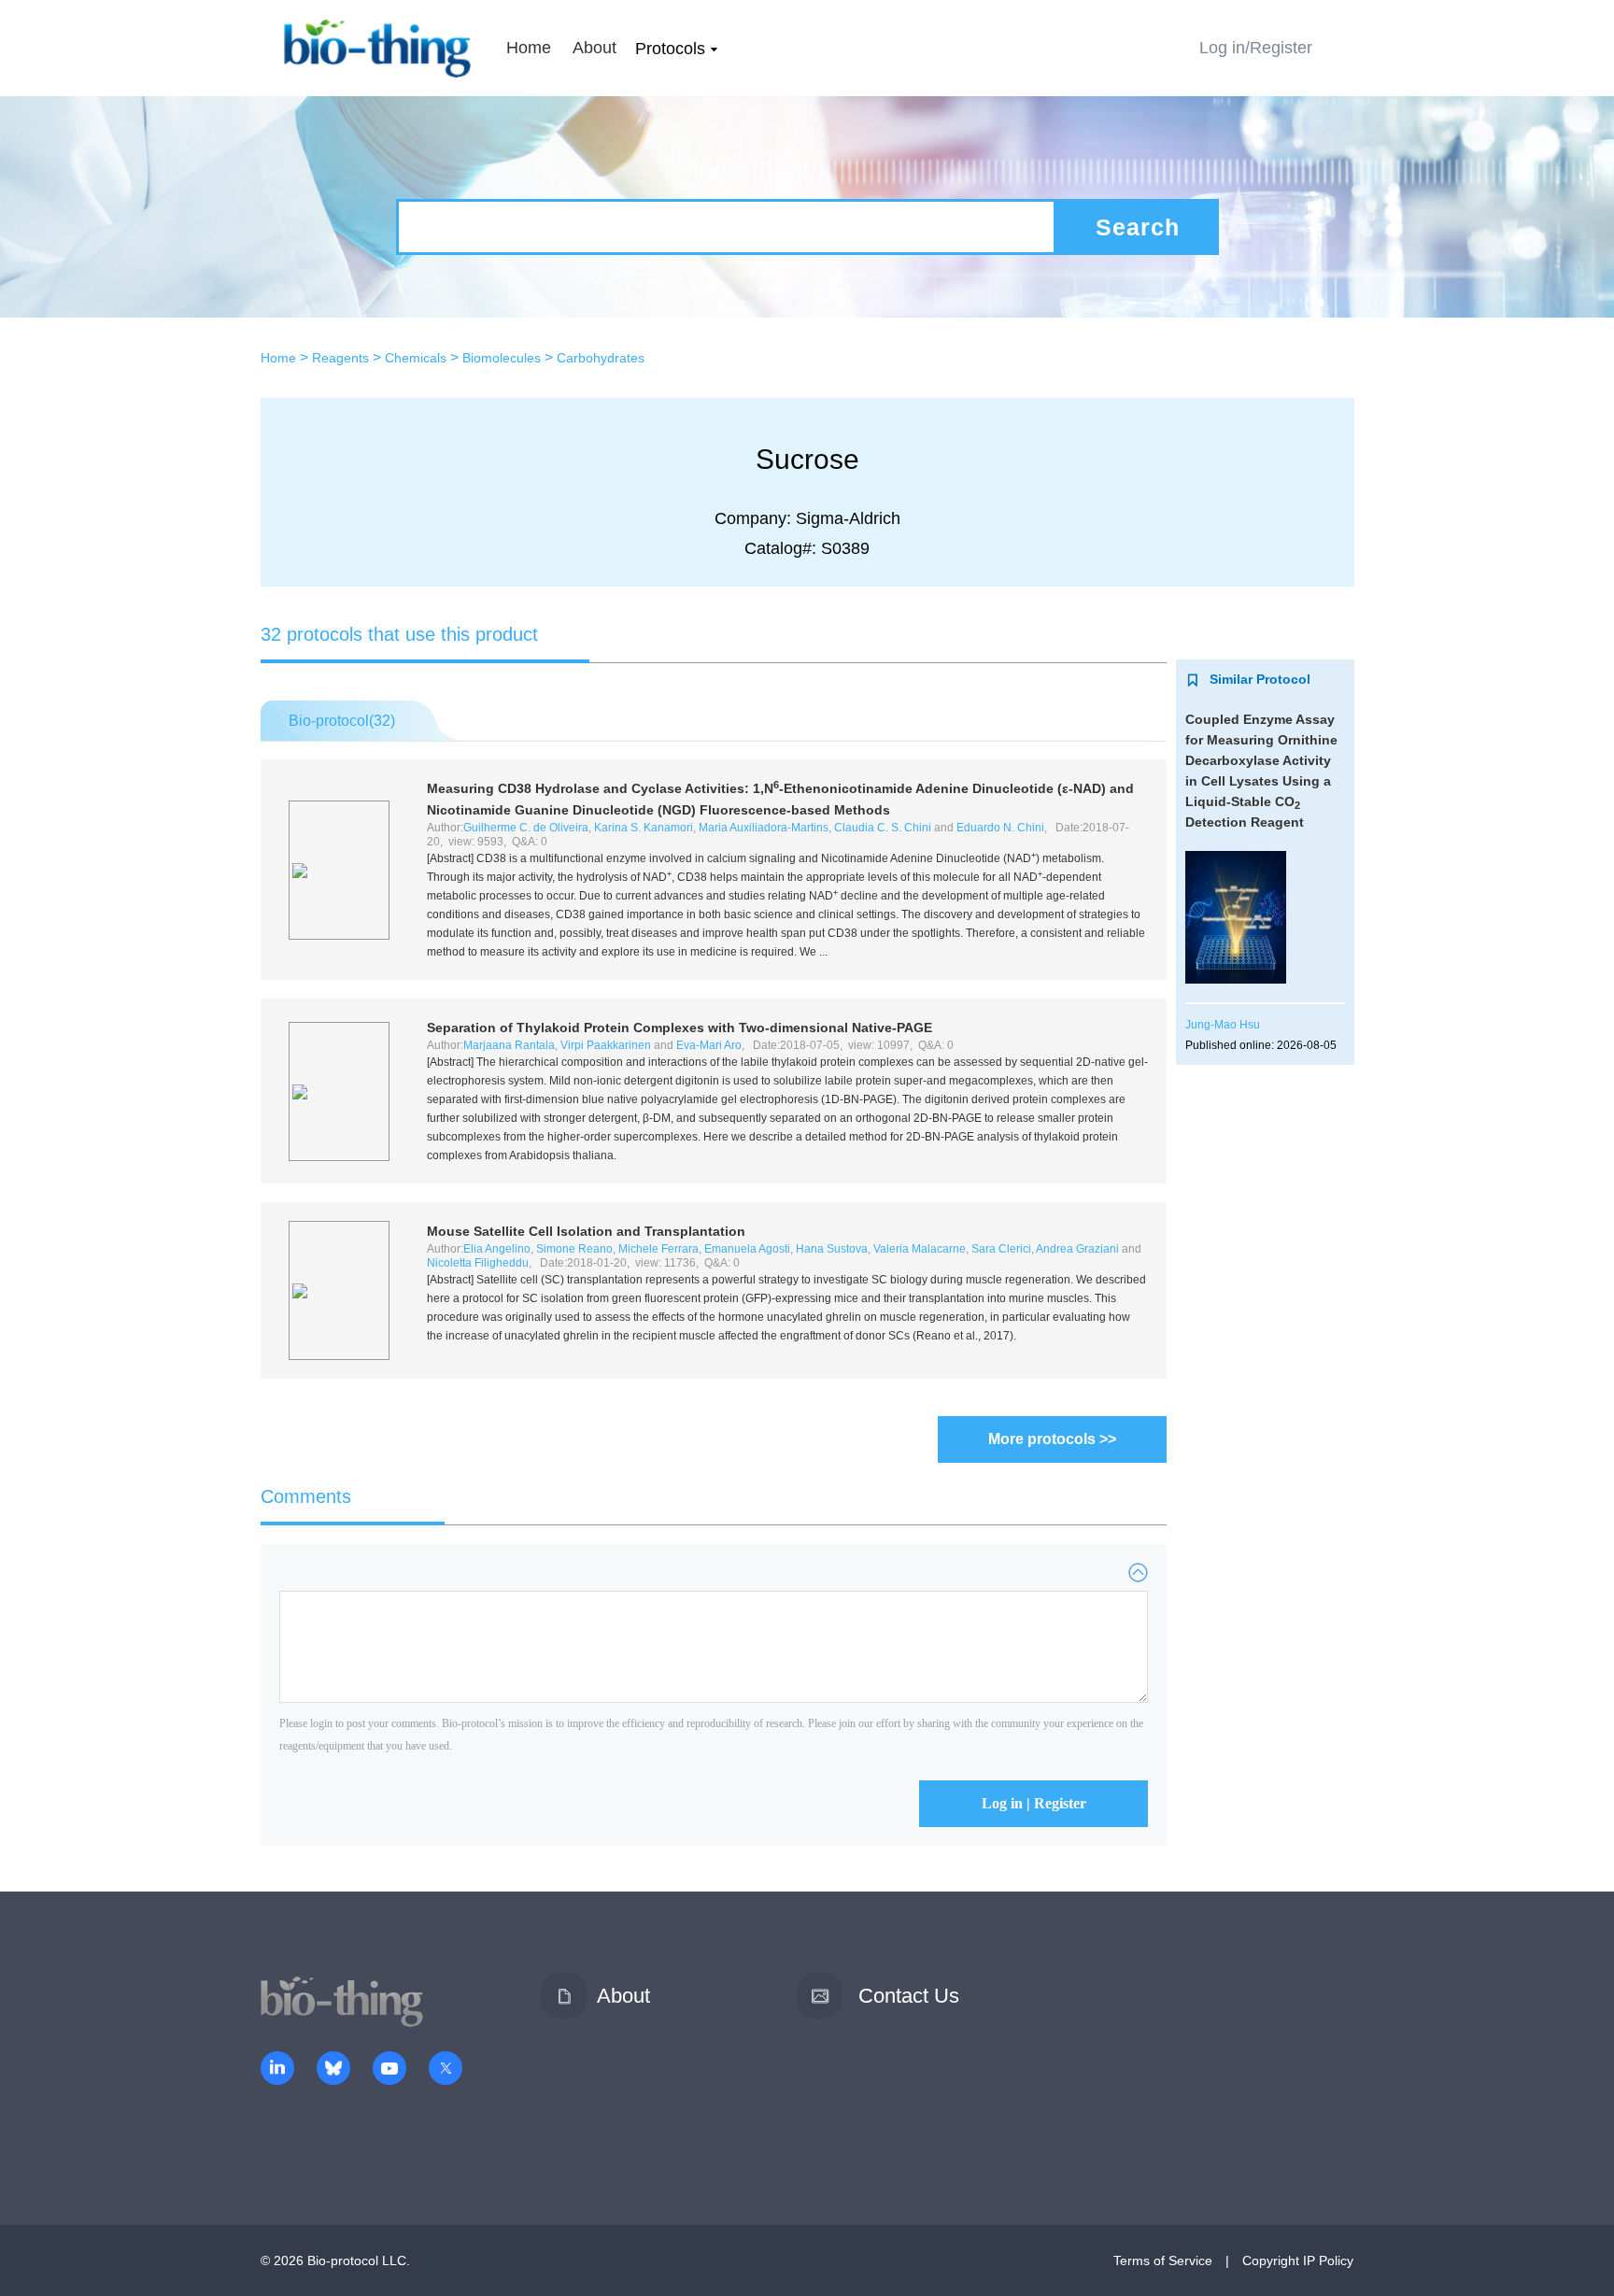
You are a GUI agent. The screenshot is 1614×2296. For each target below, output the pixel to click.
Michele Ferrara (658, 1249)
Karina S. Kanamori (644, 828)
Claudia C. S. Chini (883, 828)
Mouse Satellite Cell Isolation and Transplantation (586, 1231)
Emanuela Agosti (747, 1249)
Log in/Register (1256, 48)
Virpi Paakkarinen (606, 1045)
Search (1138, 227)
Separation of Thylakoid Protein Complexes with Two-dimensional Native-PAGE (680, 1028)
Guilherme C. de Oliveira (526, 828)
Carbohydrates (601, 358)
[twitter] (446, 2070)
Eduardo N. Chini (1000, 828)
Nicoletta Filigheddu (478, 1263)
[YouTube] (389, 2070)
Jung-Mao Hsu (1223, 1025)
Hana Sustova (832, 1249)
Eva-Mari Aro (709, 1045)
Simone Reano (574, 1249)
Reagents (340, 358)
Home (529, 48)
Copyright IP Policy (1298, 2261)
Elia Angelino (497, 1249)
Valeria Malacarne (920, 1249)
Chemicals (416, 358)
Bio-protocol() (342, 721)
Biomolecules (502, 358)
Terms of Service (1163, 2261)
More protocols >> (1052, 1439)
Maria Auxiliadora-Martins (764, 828)
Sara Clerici (1001, 1249)
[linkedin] (277, 2070)
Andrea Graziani (1077, 1249)
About (595, 48)
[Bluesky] (333, 2070)
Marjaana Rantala (509, 1045)
